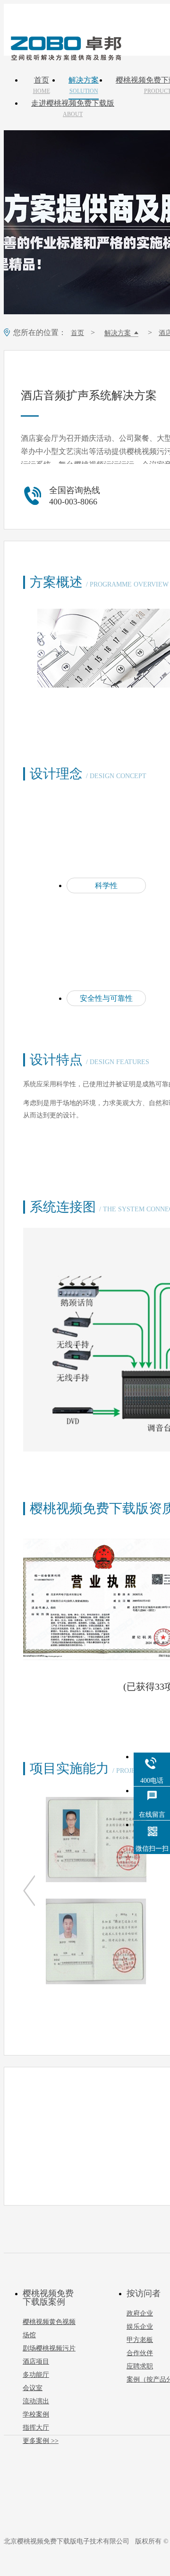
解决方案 (84, 85)
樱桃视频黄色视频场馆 (49, 2328)
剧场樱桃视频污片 (49, 2348)
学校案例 (36, 2414)
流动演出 (36, 2401)
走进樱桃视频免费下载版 (73, 109)
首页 (42, 85)
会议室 (33, 2388)
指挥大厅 (36, 2428)
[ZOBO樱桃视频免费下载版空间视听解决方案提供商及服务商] (65, 57)
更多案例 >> (41, 2441)
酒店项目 (36, 2362)
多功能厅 (36, 2375)
